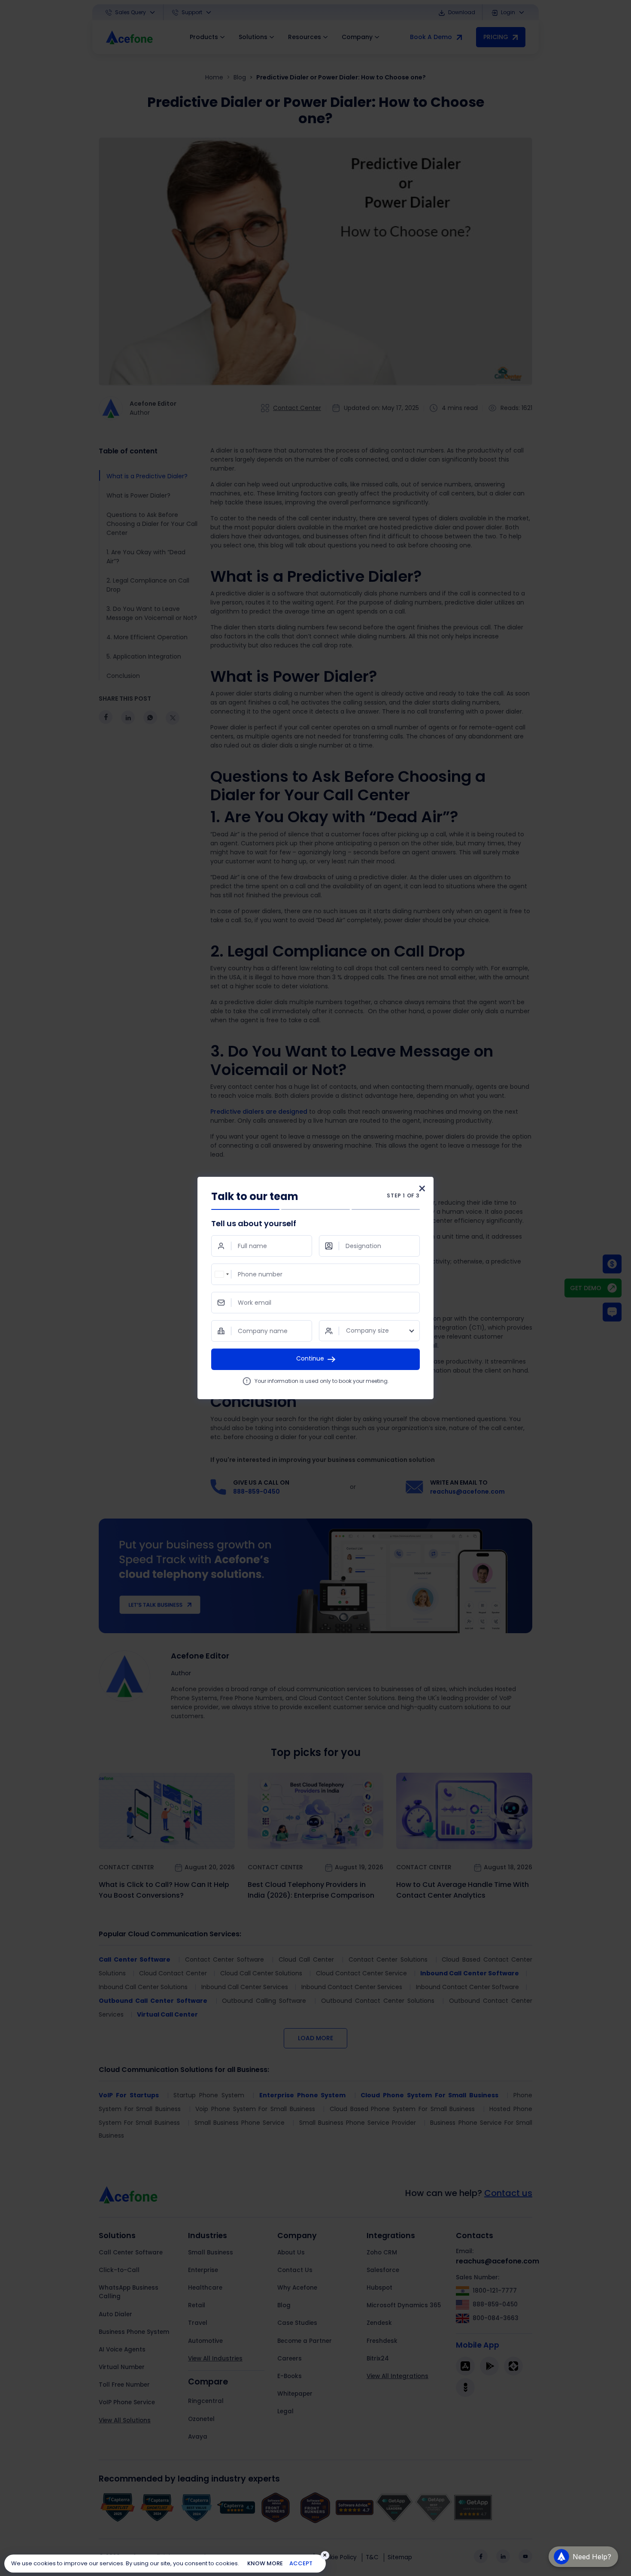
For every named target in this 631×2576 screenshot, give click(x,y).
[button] (583, 2549)
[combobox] (221, 1274)
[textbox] (369, 1331)
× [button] (325, 2555)
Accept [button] (301, 2563)
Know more (265, 2563)
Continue (310, 1358)
